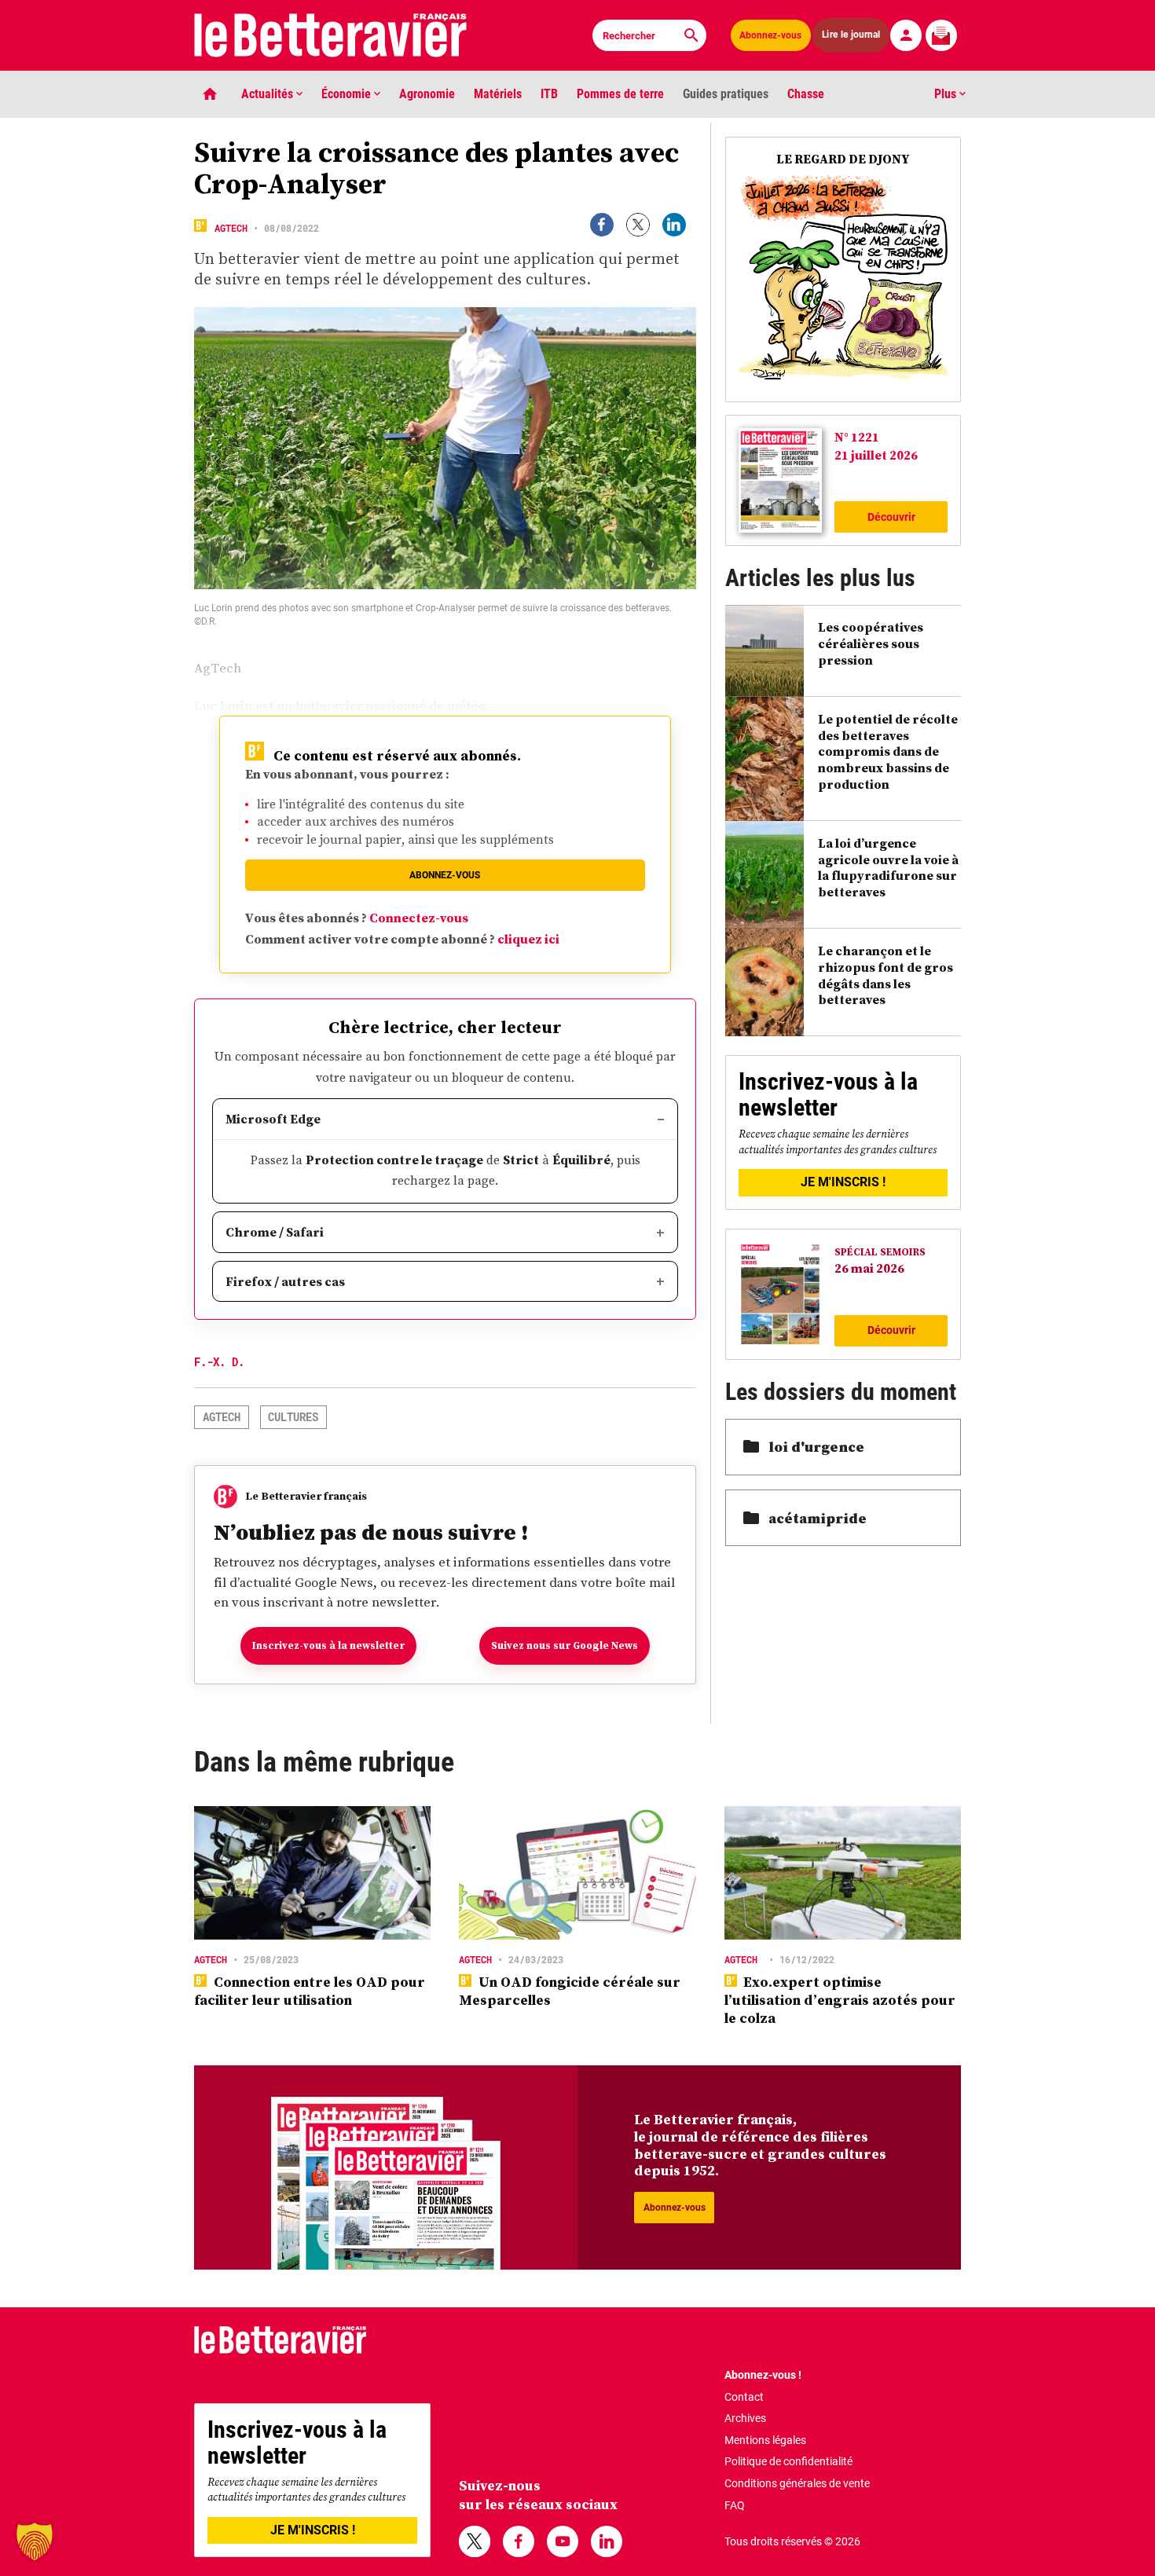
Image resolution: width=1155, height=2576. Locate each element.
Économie (348, 94)
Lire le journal (851, 35)
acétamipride (818, 1518)
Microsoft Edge (273, 1119)
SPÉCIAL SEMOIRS (880, 1252)
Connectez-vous (419, 918)
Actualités (269, 94)
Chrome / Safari (275, 1232)
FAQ (735, 2505)
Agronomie (427, 94)
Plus (947, 94)
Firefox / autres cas (285, 1281)
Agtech (222, 1417)
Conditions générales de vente (797, 2483)
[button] (35, 2541)
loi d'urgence (816, 1447)
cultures (293, 1417)
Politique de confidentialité (788, 2461)
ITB (549, 94)
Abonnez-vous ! (763, 2375)
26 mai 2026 (869, 1268)
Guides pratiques (726, 94)
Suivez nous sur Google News (565, 1645)
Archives (745, 2418)
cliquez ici (528, 939)
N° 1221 (857, 437)
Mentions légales (765, 2440)
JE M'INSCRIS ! (843, 1182)
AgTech (231, 228)
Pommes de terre (620, 94)
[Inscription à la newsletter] (941, 35)
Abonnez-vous (770, 35)
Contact (744, 2397)
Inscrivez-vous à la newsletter (328, 1645)
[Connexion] (906, 35)
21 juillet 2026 (876, 455)
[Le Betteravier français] (331, 35)
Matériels (498, 94)
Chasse (806, 94)
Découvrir (891, 517)
